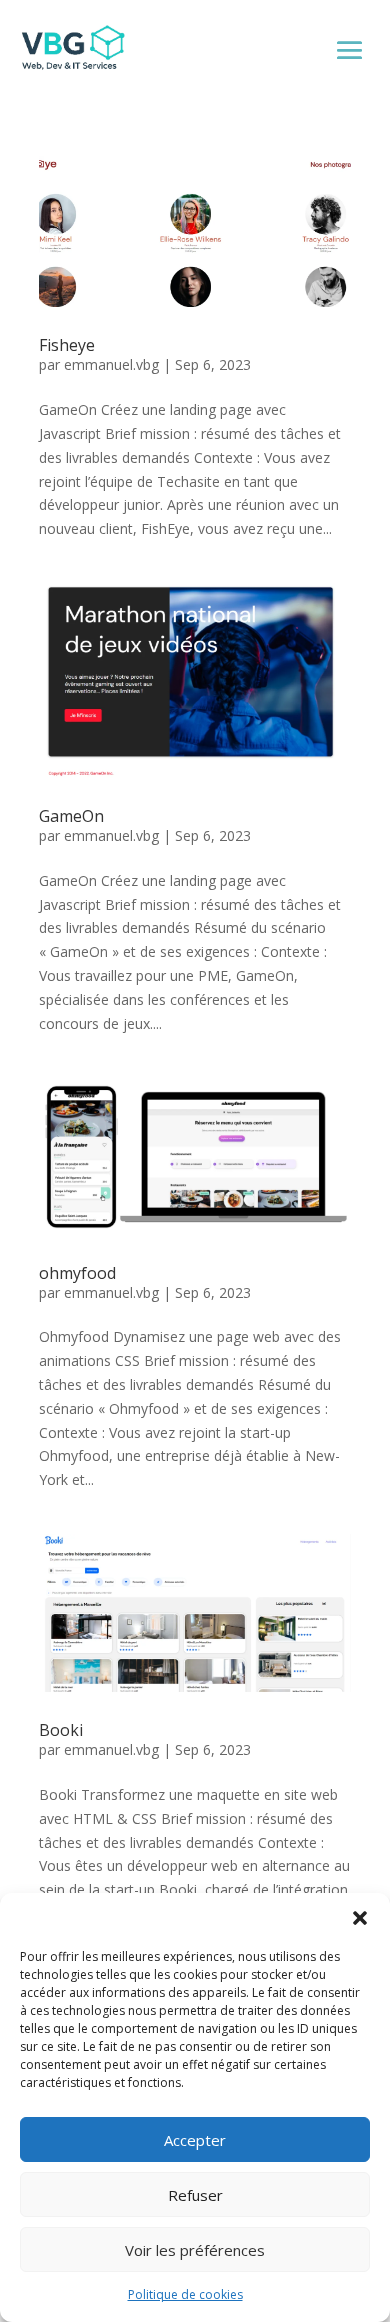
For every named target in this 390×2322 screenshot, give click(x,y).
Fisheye (67, 345)
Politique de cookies (185, 2294)
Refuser (195, 2195)
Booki (61, 1730)
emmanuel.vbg (111, 364)
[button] (360, 1918)
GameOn (71, 816)
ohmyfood (77, 1273)
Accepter (195, 2140)
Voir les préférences (195, 2250)
